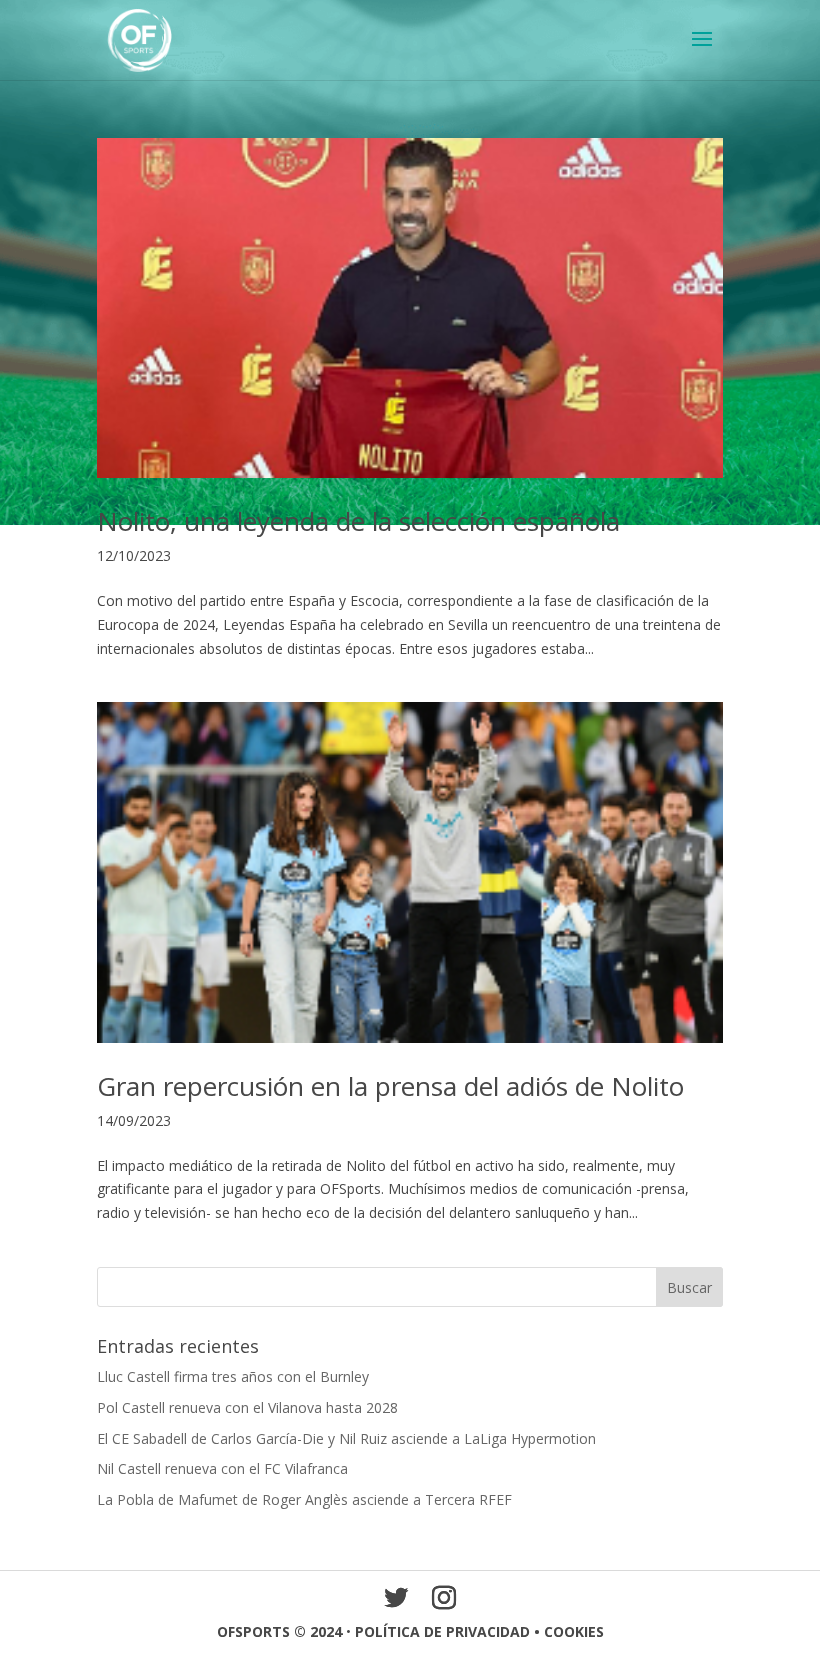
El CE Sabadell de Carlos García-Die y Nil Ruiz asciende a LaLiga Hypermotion (346, 1438)
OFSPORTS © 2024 (279, 1631)
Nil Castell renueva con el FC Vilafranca (222, 1468)
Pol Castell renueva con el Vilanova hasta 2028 (247, 1407)
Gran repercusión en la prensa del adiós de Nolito (390, 1086)
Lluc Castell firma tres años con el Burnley (233, 1376)
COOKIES (574, 1631)
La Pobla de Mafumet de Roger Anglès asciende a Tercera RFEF (304, 1499)
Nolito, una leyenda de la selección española (358, 521)
